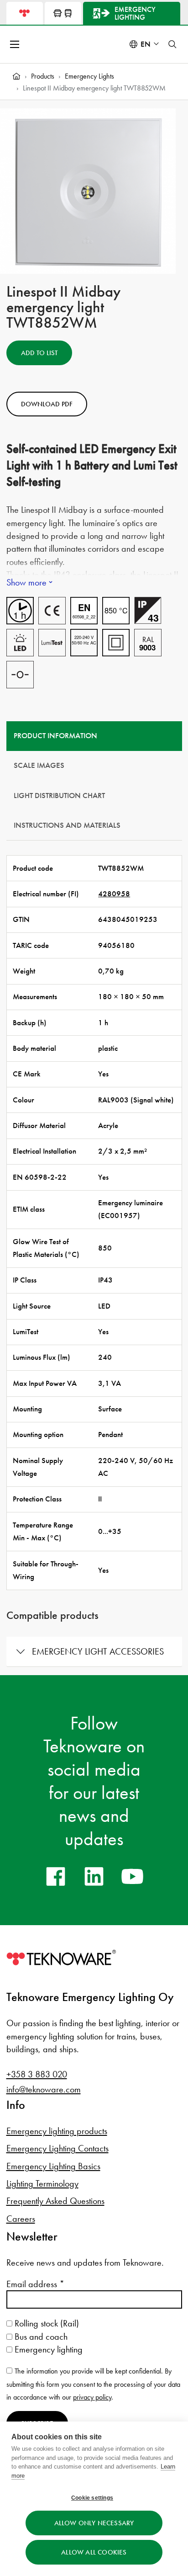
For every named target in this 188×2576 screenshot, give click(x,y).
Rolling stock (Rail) (46, 2323)
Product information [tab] (55, 736)
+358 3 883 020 (37, 2074)
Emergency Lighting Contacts (57, 2148)
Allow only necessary (94, 2523)
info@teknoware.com (44, 2089)
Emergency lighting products (57, 2131)
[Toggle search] (172, 44)
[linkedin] (94, 1876)
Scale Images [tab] (39, 765)
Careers (21, 2219)
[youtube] (132, 1876)
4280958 (114, 894)
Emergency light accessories (98, 1651)
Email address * (35, 2284)
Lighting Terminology (42, 2183)
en (146, 44)
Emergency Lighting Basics (53, 2166)
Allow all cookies (94, 2552)
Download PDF (47, 404)
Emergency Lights (89, 76)
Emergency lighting (47, 2349)
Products (43, 76)
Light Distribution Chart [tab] (59, 796)
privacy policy (92, 2397)
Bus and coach (40, 2336)
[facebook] (56, 1876)
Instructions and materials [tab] (67, 825)
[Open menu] (16, 44)
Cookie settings (92, 2498)
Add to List (39, 353)
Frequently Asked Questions (55, 2201)
